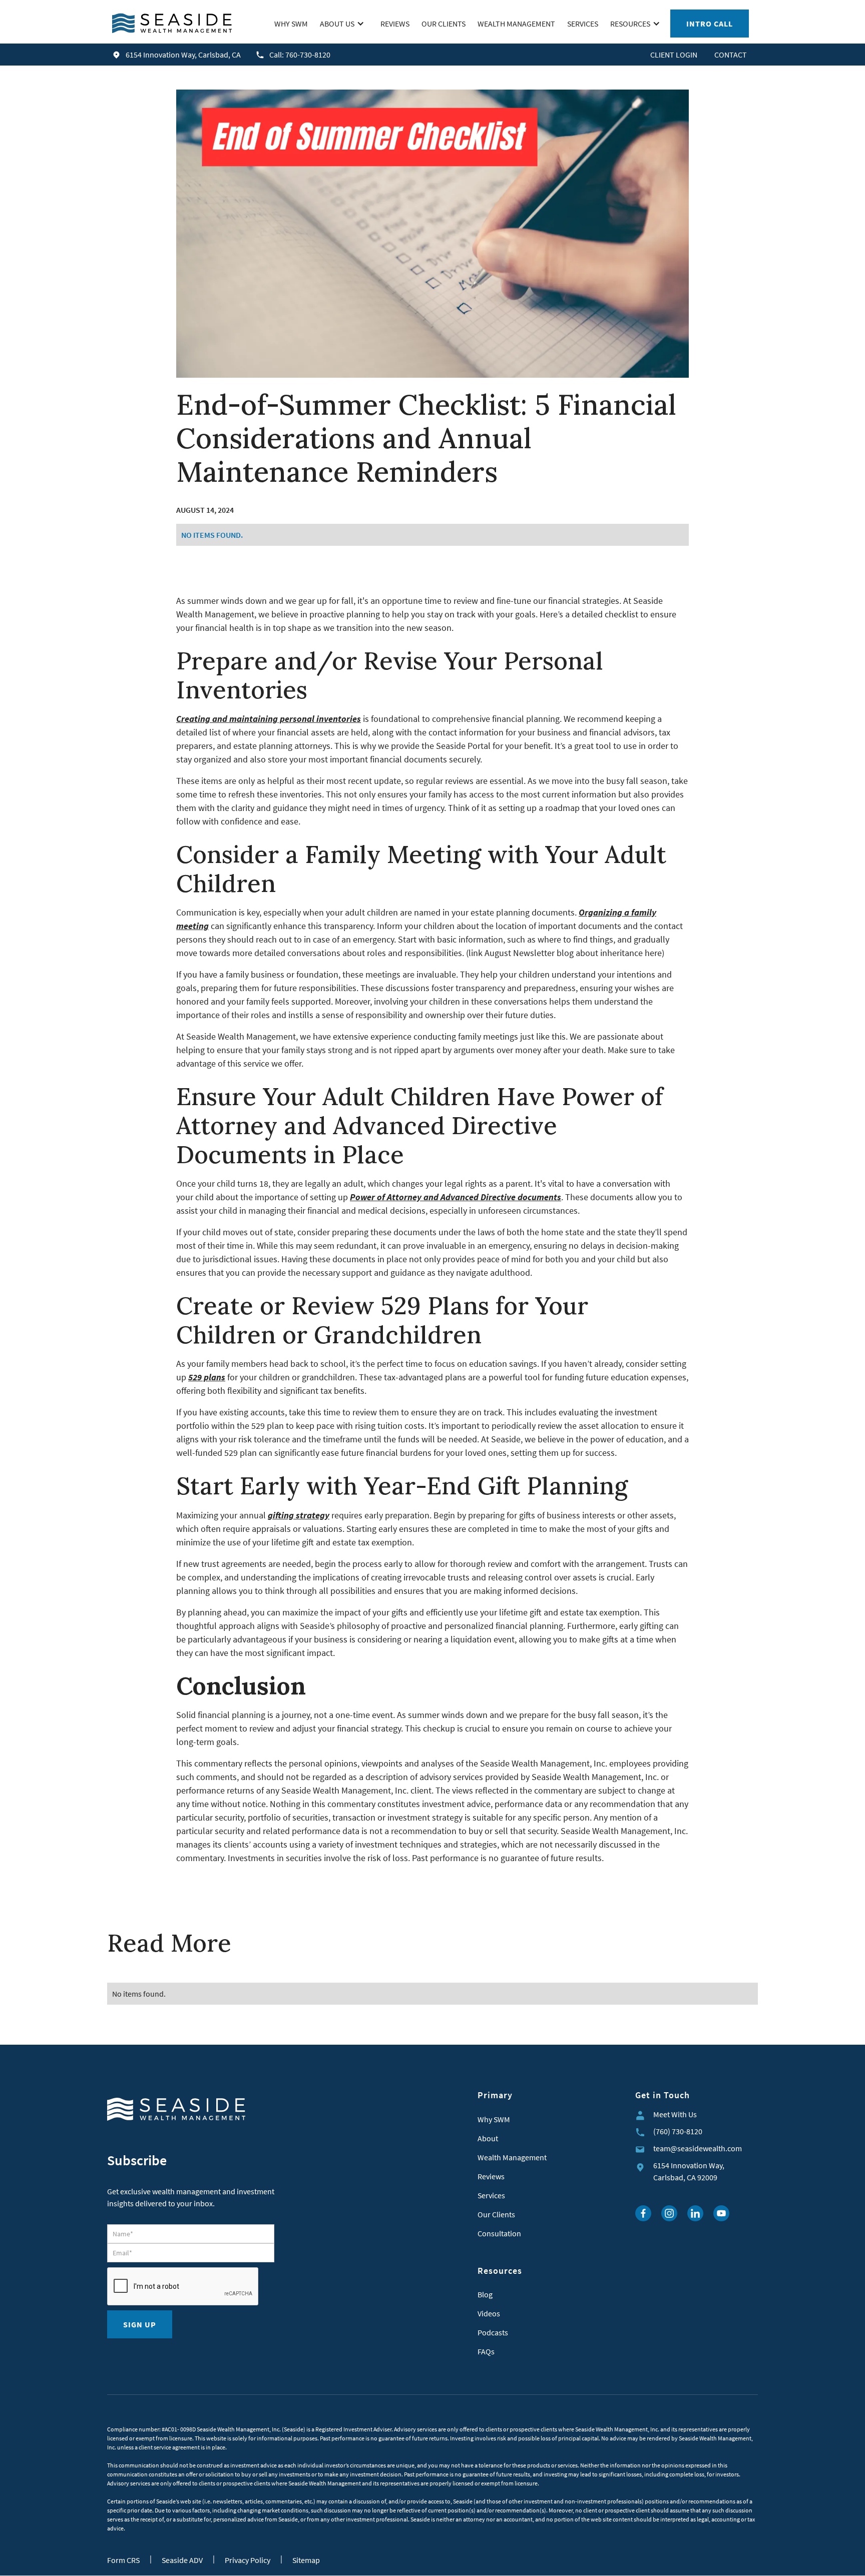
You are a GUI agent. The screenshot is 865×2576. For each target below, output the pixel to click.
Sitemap (306, 2560)
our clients (444, 24)
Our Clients (496, 2214)
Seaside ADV (182, 2560)
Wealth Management (512, 2157)
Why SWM (494, 2119)
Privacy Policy (248, 2560)
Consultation (499, 2233)
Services (491, 2195)
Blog (485, 2294)
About (488, 2138)
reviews (395, 24)
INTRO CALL (710, 24)
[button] (344, 24)
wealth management (516, 24)
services (583, 24)
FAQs (486, 2351)
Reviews (491, 2176)
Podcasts (493, 2332)
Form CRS (123, 2560)
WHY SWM (291, 24)
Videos (489, 2313)
